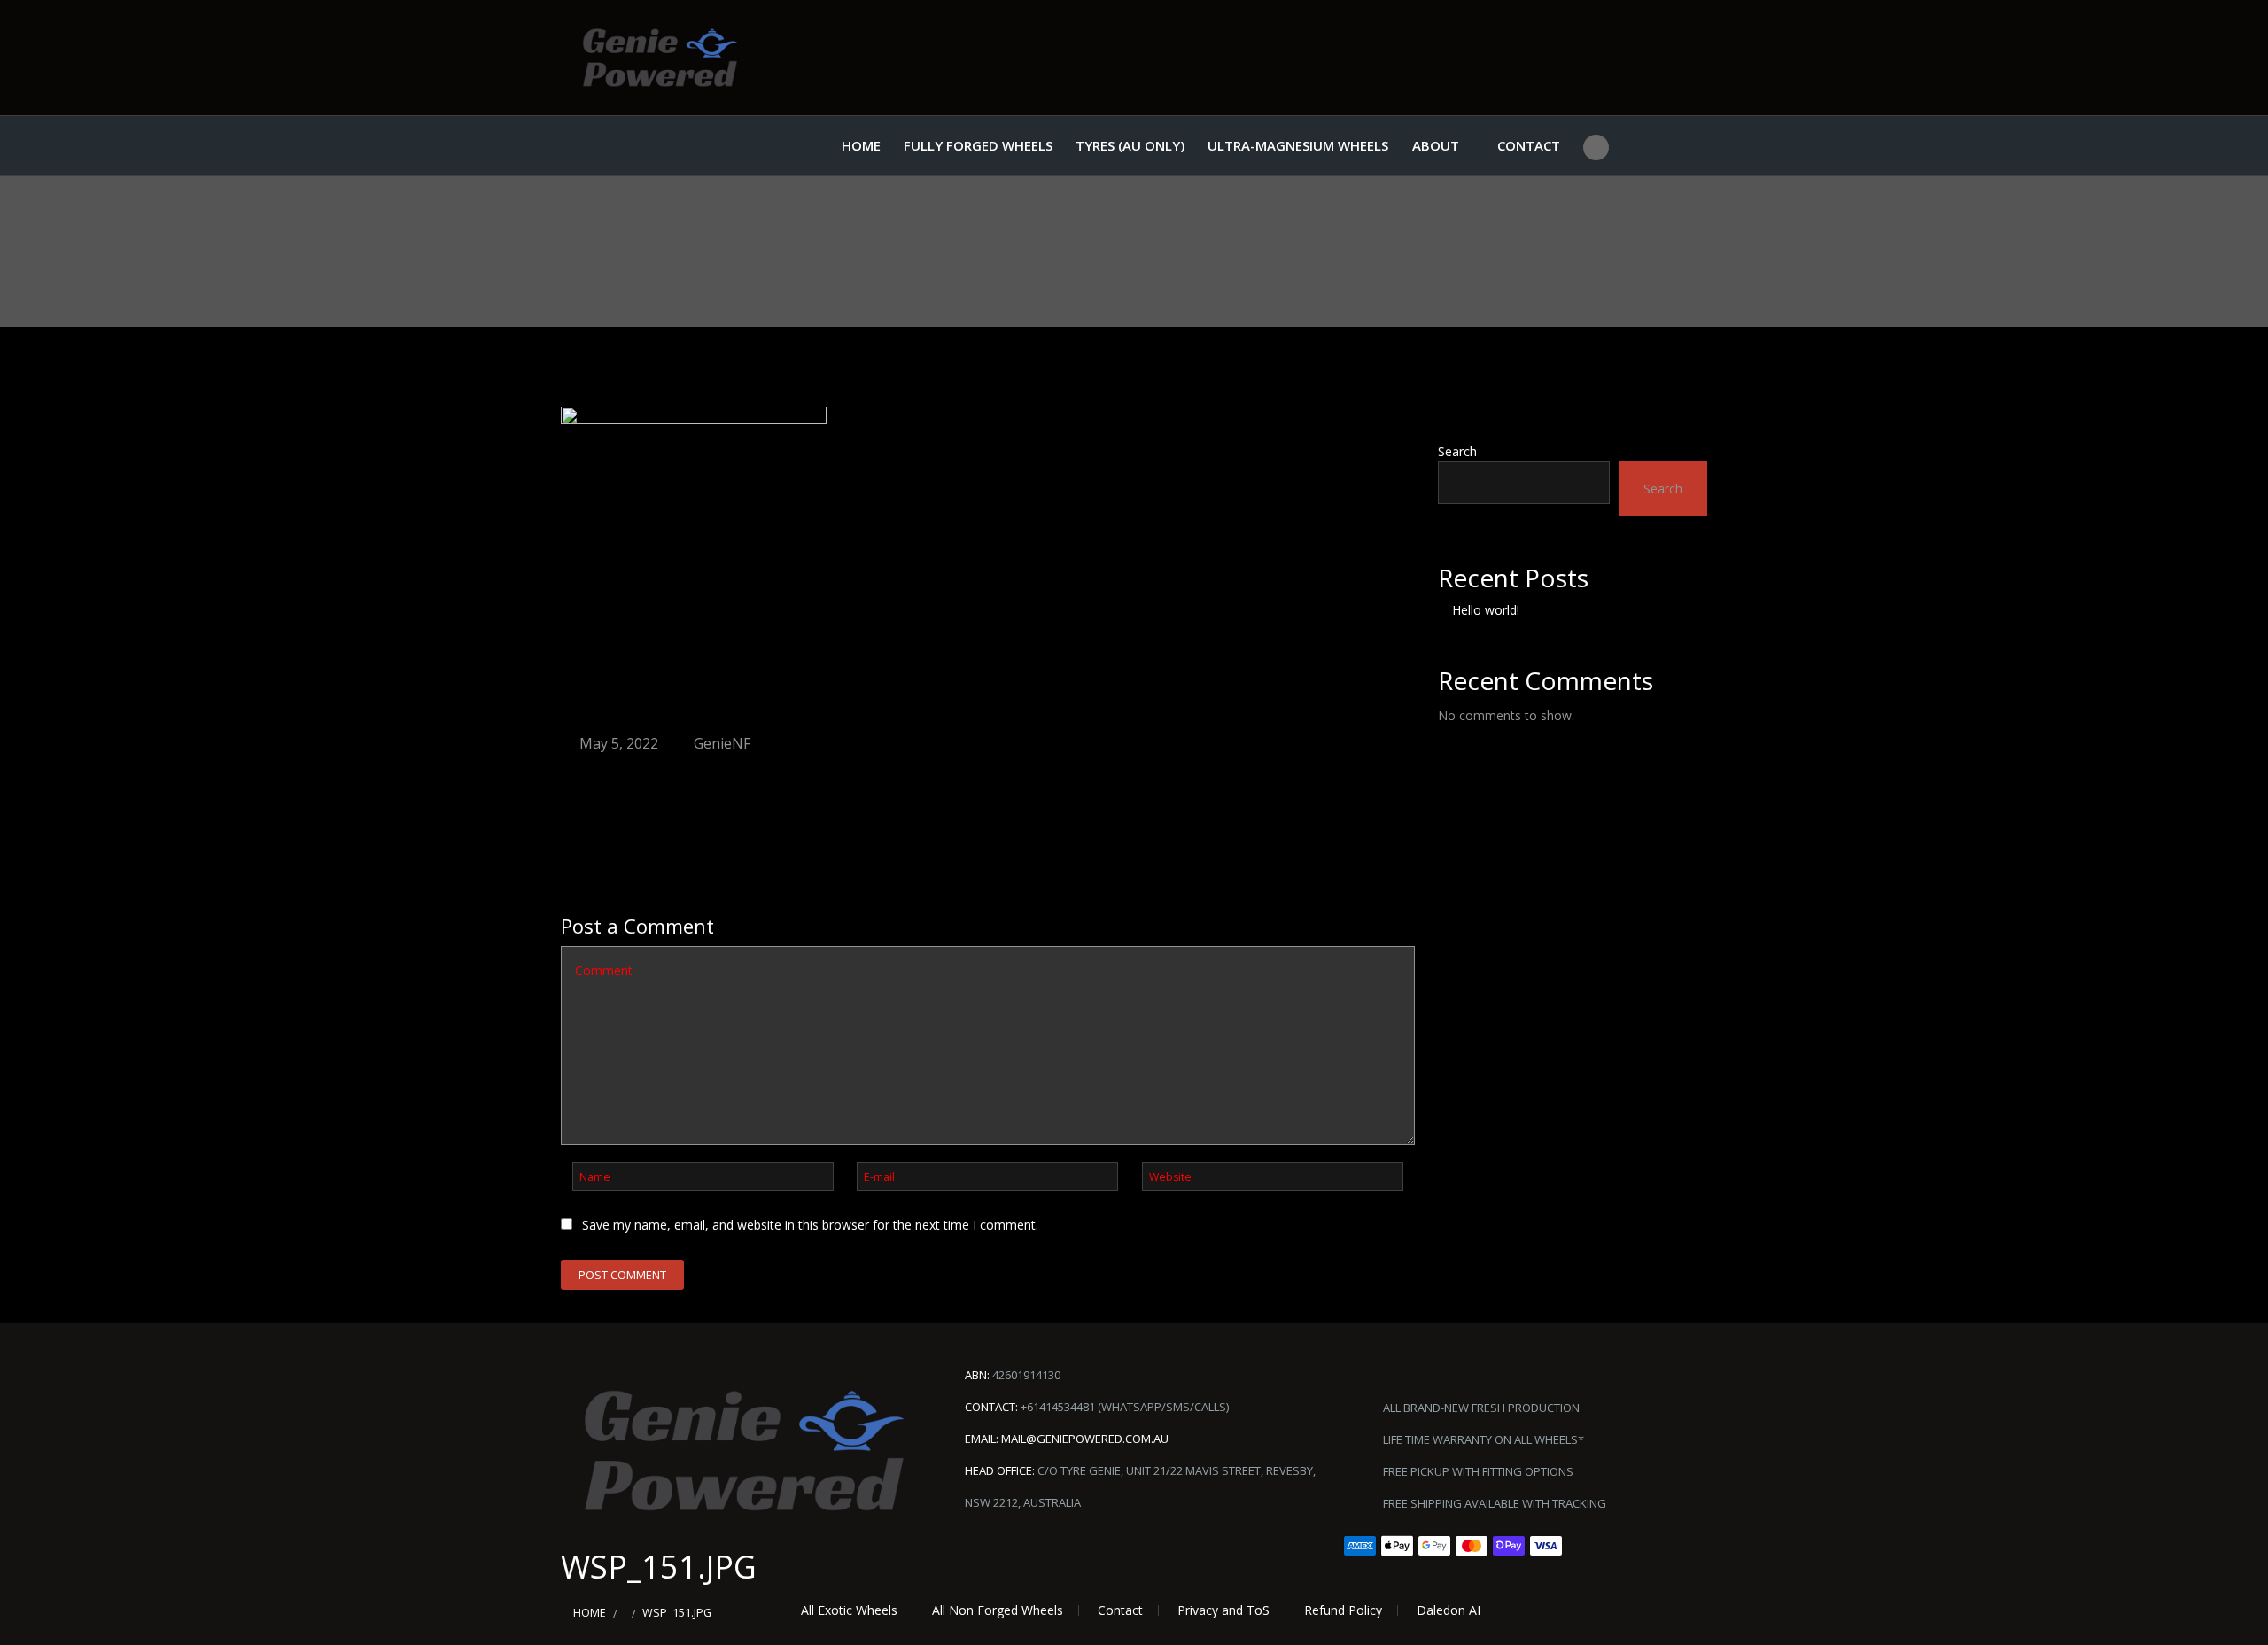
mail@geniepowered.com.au (1085, 1439)
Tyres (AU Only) (1130, 145)
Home (861, 145)
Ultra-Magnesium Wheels (1298, 145)
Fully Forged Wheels (978, 145)
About (1436, 145)
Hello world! (1486, 610)
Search (1457, 451)
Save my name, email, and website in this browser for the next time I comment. (810, 1225)
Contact (1529, 145)
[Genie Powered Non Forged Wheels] (660, 58)
